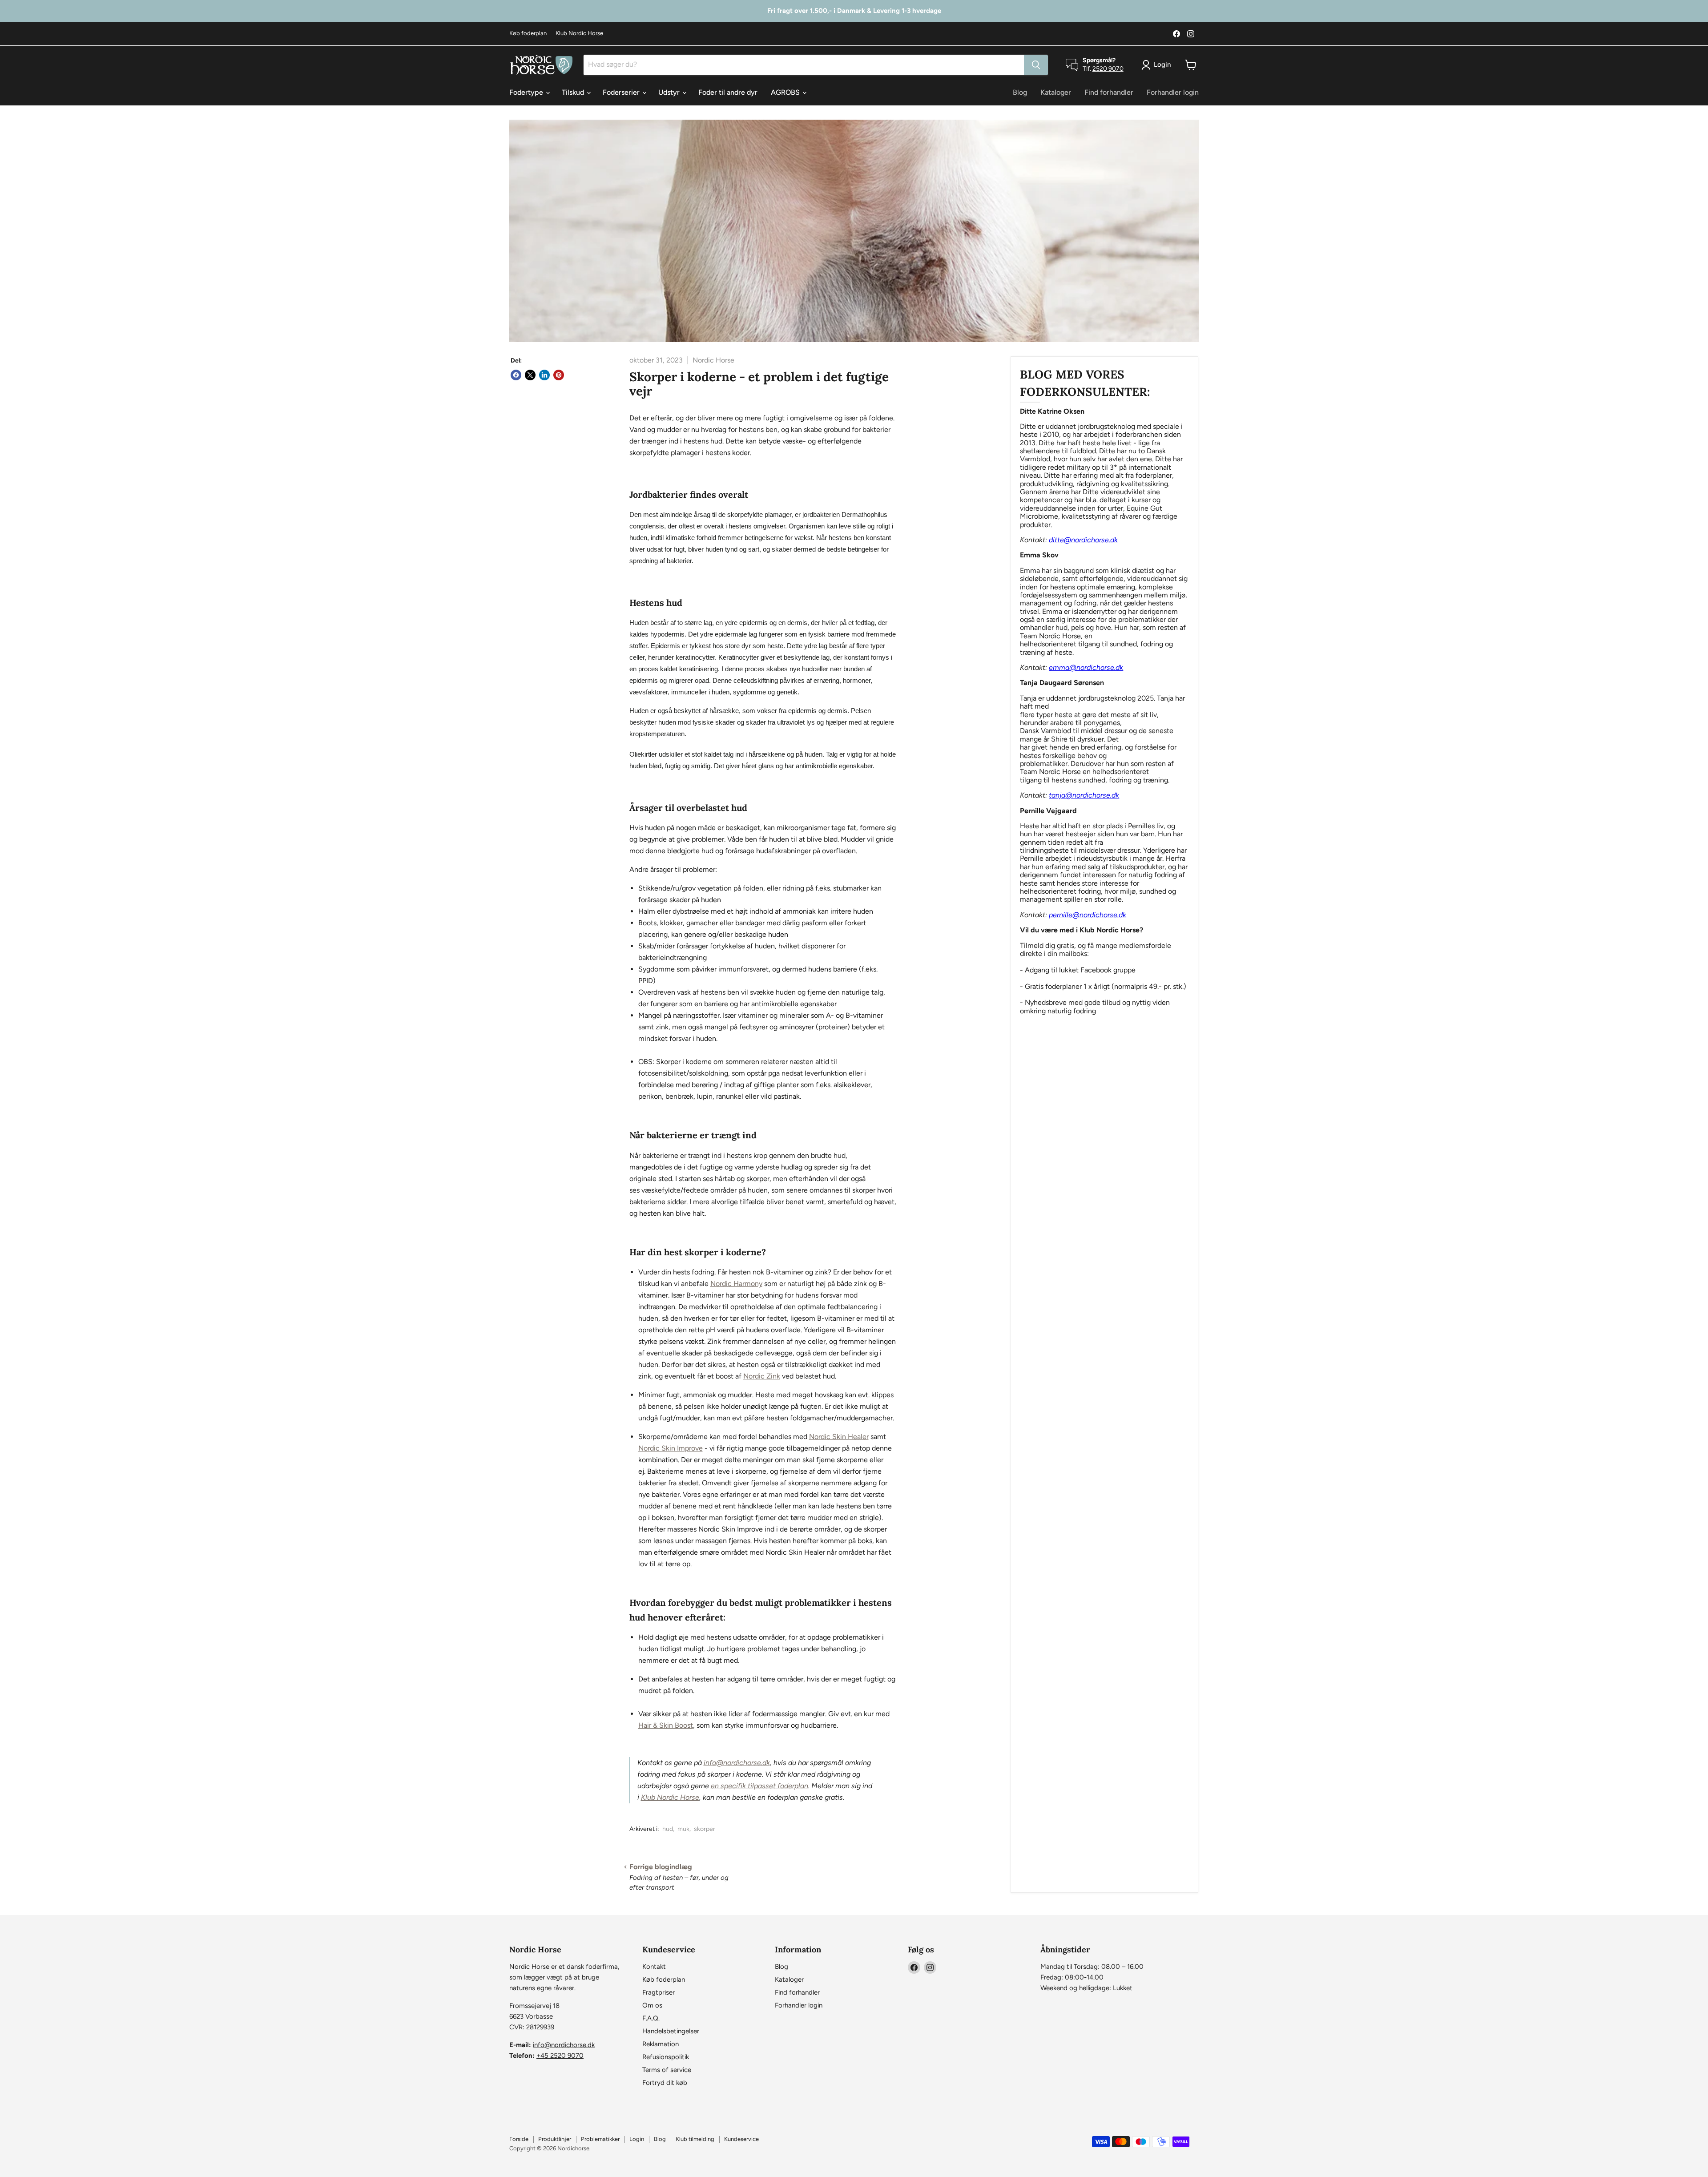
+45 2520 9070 (560, 2056)
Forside (519, 2139)
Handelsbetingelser (671, 2031)
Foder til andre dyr (728, 92)
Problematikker (600, 2139)
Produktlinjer (555, 2139)
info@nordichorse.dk (564, 2045)
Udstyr (670, 92)
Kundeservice (741, 2139)
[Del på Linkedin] (544, 375)
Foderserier (622, 92)
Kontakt (654, 1967)
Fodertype (527, 92)
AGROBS (786, 92)
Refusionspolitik (666, 2057)
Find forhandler (1109, 92)
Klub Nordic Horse (579, 33)
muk (683, 1829)
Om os (652, 2005)
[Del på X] (530, 375)
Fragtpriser (659, 1992)
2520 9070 (1108, 69)
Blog (1020, 92)
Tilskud (574, 92)
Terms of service (667, 2070)
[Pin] (559, 375)
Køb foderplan (528, 33)
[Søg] (1036, 65)
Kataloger (1056, 92)
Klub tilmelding (695, 2139)
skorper (705, 1829)
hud (668, 1829)
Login (637, 2139)
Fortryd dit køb (665, 2083)
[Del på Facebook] (516, 375)
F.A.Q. (651, 2018)
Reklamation (661, 2044)
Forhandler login (1173, 92)
